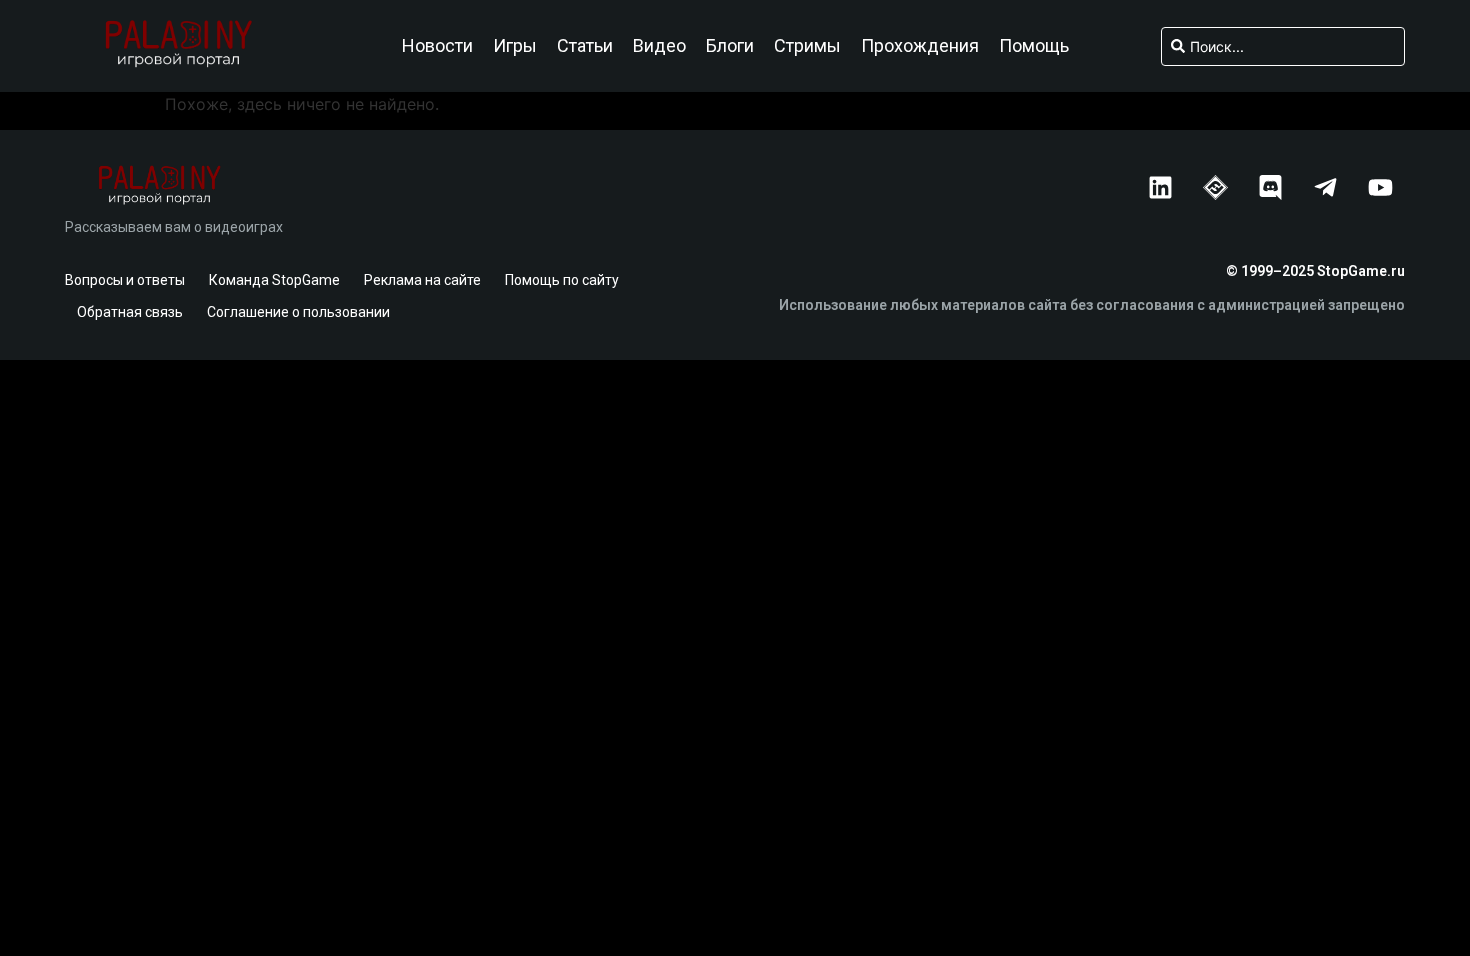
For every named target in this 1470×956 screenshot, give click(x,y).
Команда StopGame (274, 280)
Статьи (585, 46)
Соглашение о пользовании (298, 312)
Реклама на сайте (422, 280)
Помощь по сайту (562, 280)
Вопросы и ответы (125, 280)
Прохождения (920, 46)
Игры (515, 46)
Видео (659, 46)
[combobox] (1283, 46)
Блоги (730, 46)
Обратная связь (130, 312)
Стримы (807, 46)
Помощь (1034, 46)
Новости (437, 46)
